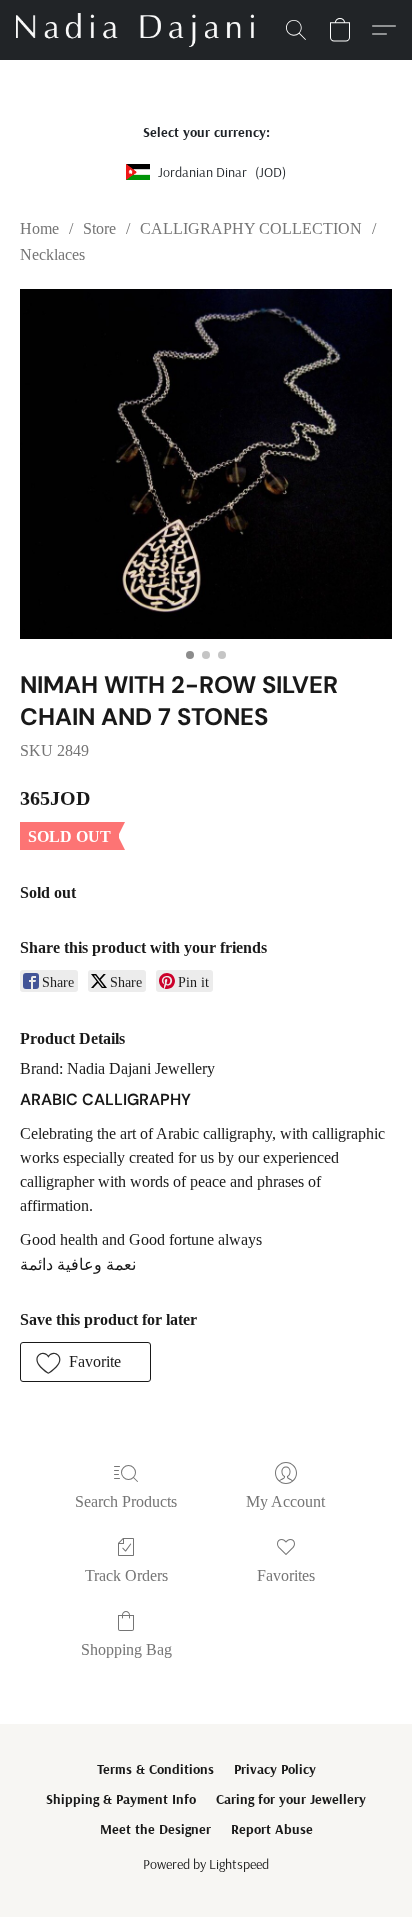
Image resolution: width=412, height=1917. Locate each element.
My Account (285, 1501)
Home (39, 228)
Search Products (126, 1501)
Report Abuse (272, 1829)
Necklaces (52, 254)
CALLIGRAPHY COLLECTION (251, 228)
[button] (141, 30)
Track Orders (126, 1575)
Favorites (286, 1575)
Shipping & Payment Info (121, 1799)
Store (99, 228)
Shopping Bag (126, 1649)
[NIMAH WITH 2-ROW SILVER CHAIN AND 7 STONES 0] (206, 464)
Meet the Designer (155, 1829)
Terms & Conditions (155, 1769)
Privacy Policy (275, 1769)
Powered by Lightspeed (206, 1864)
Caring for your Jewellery (291, 1799)
